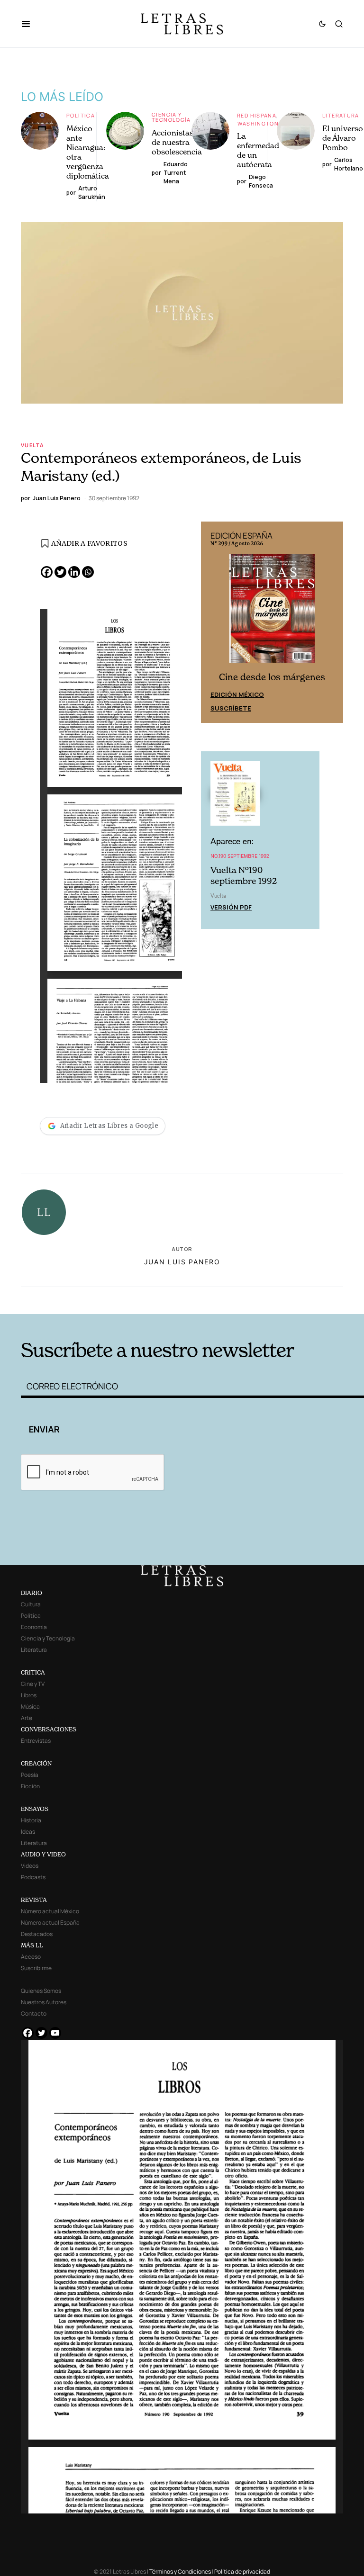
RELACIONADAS (92, 1300)
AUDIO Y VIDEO (43, 1854)
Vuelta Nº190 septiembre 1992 (244, 875)
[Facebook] (47, 572)
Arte (27, 1718)
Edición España (237, 693)
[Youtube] (55, 2033)
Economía (34, 1627)
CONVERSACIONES (49, 1729)
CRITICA (33, 1672)
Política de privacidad (242, 2571)
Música (30, 1707)
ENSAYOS (35, 1809)
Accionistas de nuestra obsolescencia (177, 142)
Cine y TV (33, 1684)
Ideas (28, 1832)
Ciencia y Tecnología (171, 117)
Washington (258, 123)
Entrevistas (36, 1741)
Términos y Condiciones (180, 2571)
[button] (31, 24)
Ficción (30, 1786)
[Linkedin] (74, 572)
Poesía (30, 1775)
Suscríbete (231, 707)
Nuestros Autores (44, 2002)
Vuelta (32, 445)
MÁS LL (32, 1945)
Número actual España (50, 1923)
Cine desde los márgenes (272, 676)
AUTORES (253, 1300)
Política (81, 115)
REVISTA (34, 1900)
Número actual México (50, 1911)
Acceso (31, 1957)
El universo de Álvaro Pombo (343, 138)
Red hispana (257, 115)
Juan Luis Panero (182, 1262)
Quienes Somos (41, 1991)
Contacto (34, 2013)
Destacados (37, 1934)
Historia (31, 1820)
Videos (30, 1866)
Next (331, 622)
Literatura (341, 115)
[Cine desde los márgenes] (272, 612)
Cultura (31, 1604)
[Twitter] (60, 572)
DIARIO (32, 1593)
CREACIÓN (36, 1763)
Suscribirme (36, 1968)
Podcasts (33, 1877)
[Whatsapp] (88, 572)
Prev (213, 622)
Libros (29, 1695)
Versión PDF (231, 906)
